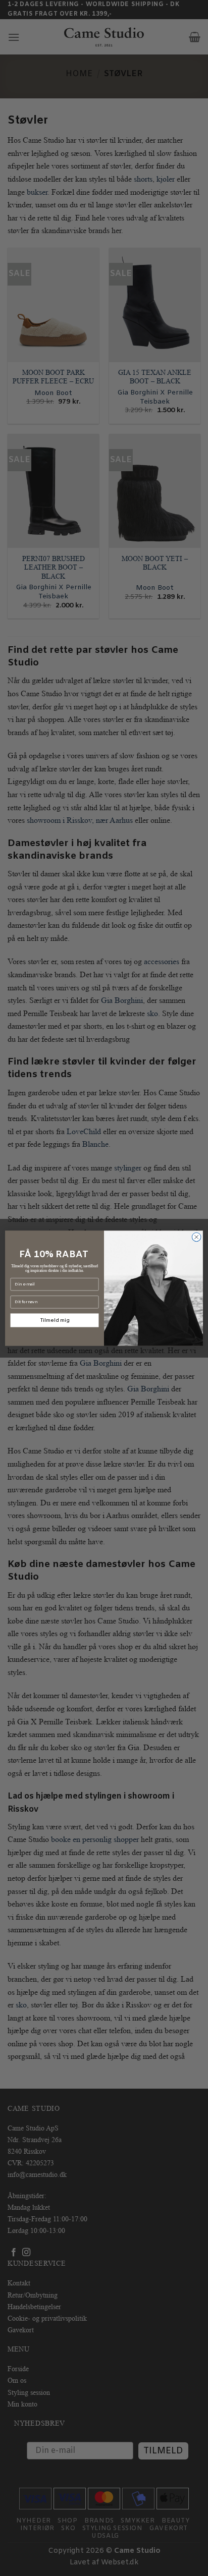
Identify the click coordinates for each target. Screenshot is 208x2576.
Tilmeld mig (54, 1320)
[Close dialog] (196, 1237)
